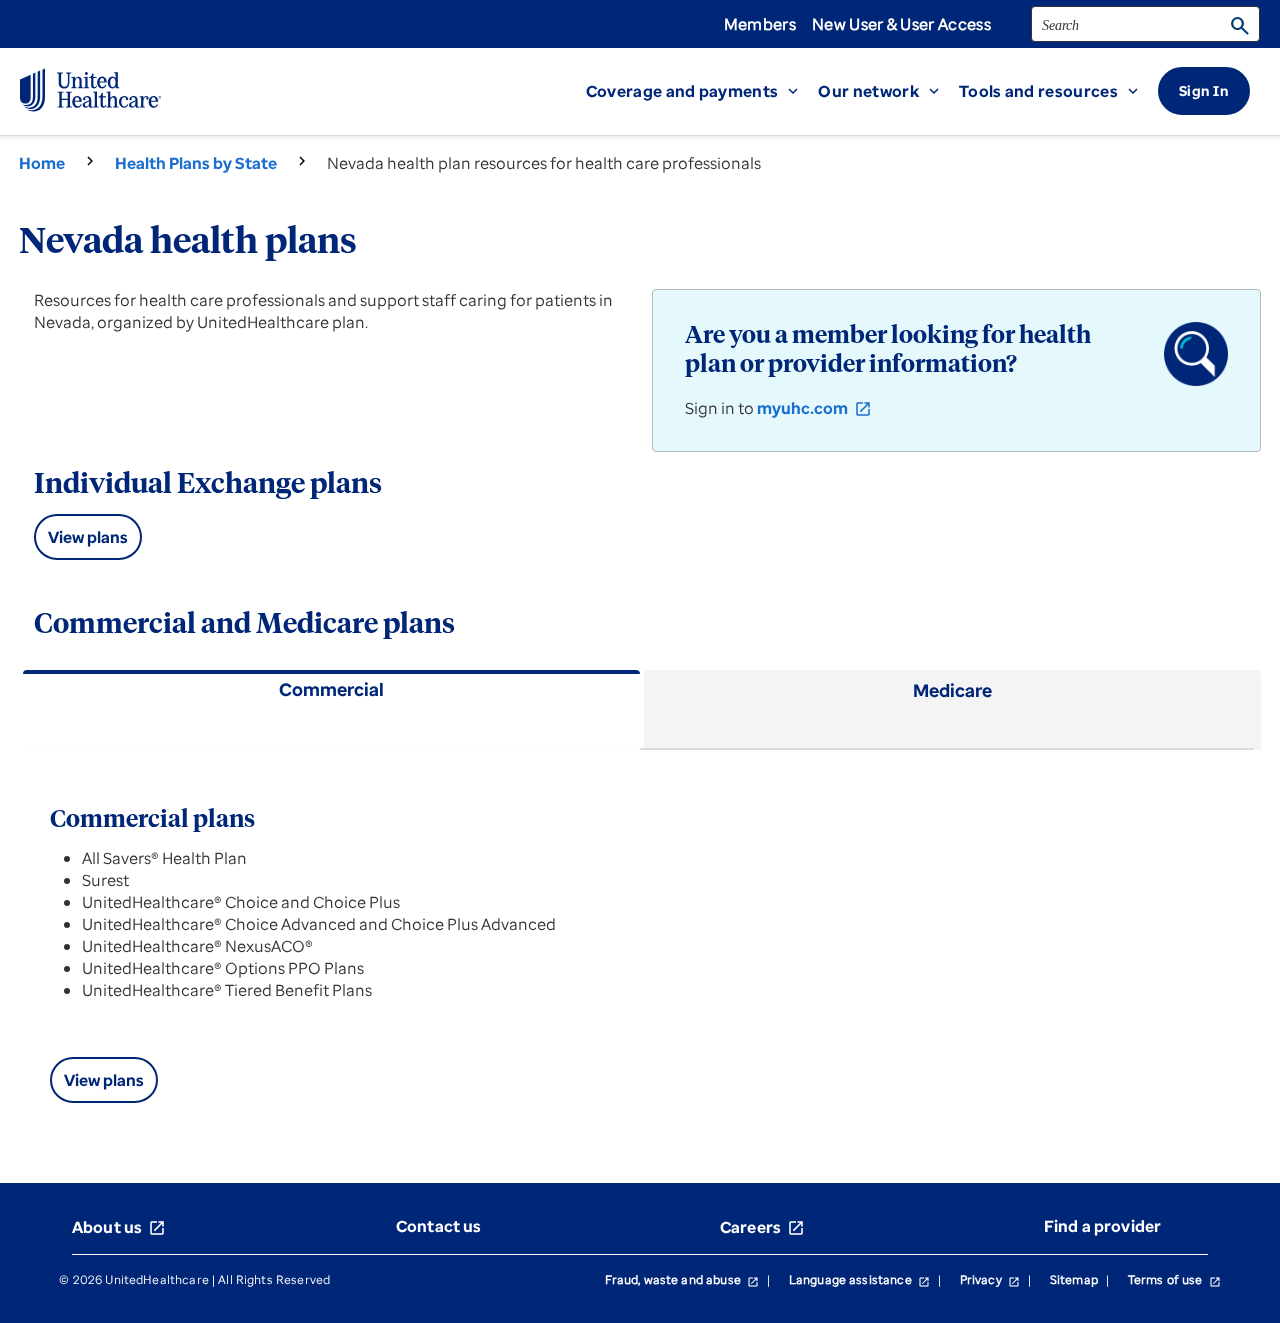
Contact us (439, 1226)
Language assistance (859, 1279)
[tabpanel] (640, 942)
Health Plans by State (196, 163)
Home (42, 163)
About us (119, 1227)
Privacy (990, 1279)
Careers (762, 1227)
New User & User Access (901, 24)
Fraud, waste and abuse (682, 1279)
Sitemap (1074, 1279)
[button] (702, 91)
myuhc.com (814, 408)
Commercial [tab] (331, 689)
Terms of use (1174, 1279)
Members (760, 24)
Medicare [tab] (952, 690)
